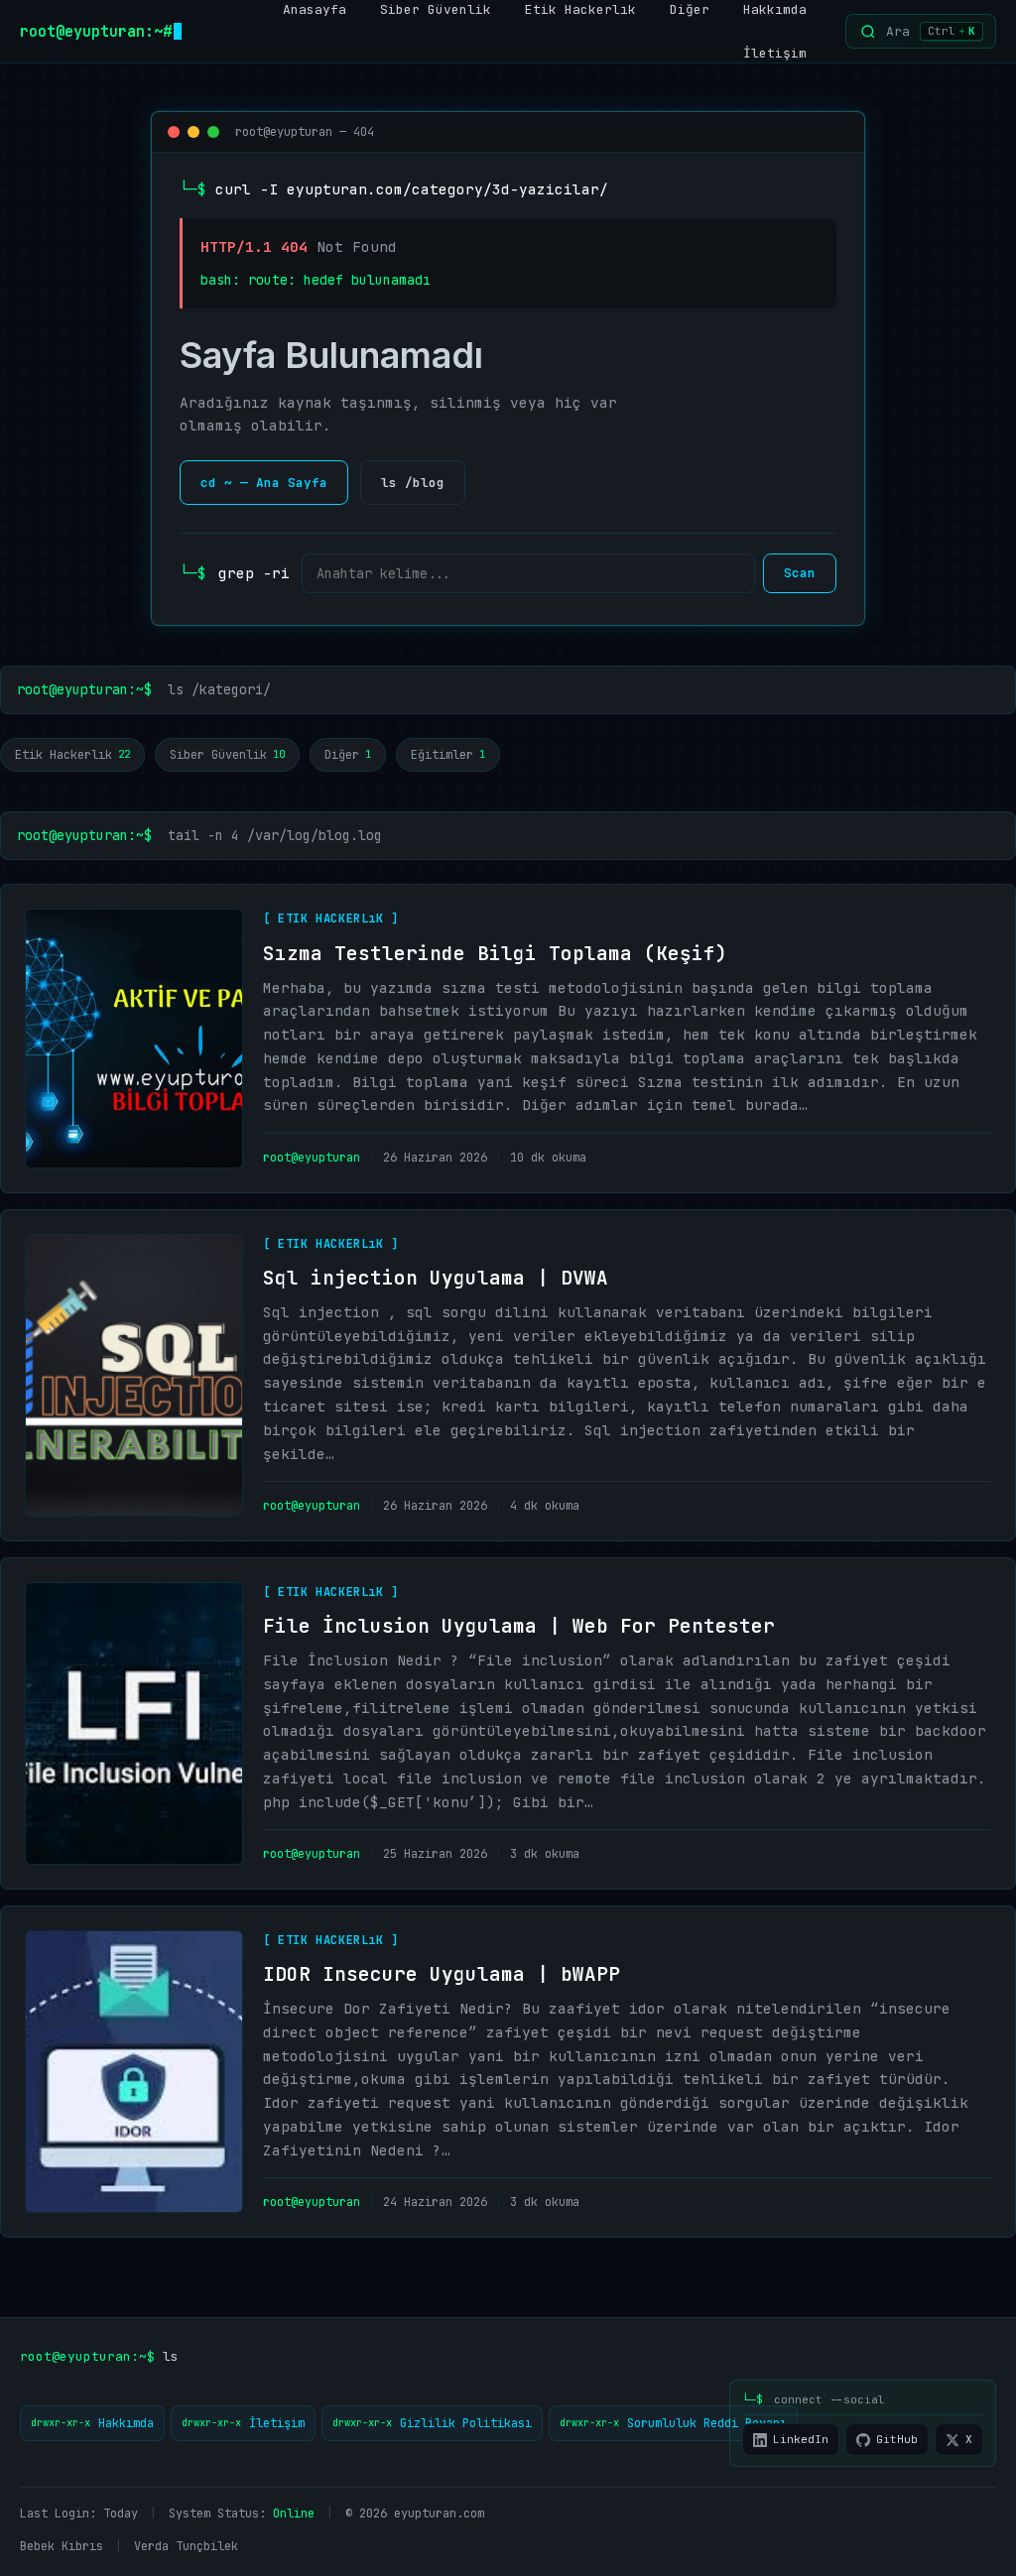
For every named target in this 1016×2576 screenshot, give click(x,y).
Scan (800, 573)
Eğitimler (448, 755)
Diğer (348, 755)
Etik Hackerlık (72, 755)
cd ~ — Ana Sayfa (264, 483)
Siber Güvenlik (227, 755)
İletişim (775, 53)
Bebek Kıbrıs (62, 2546)
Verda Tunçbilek (186, 2546)
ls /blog (413, 483)
